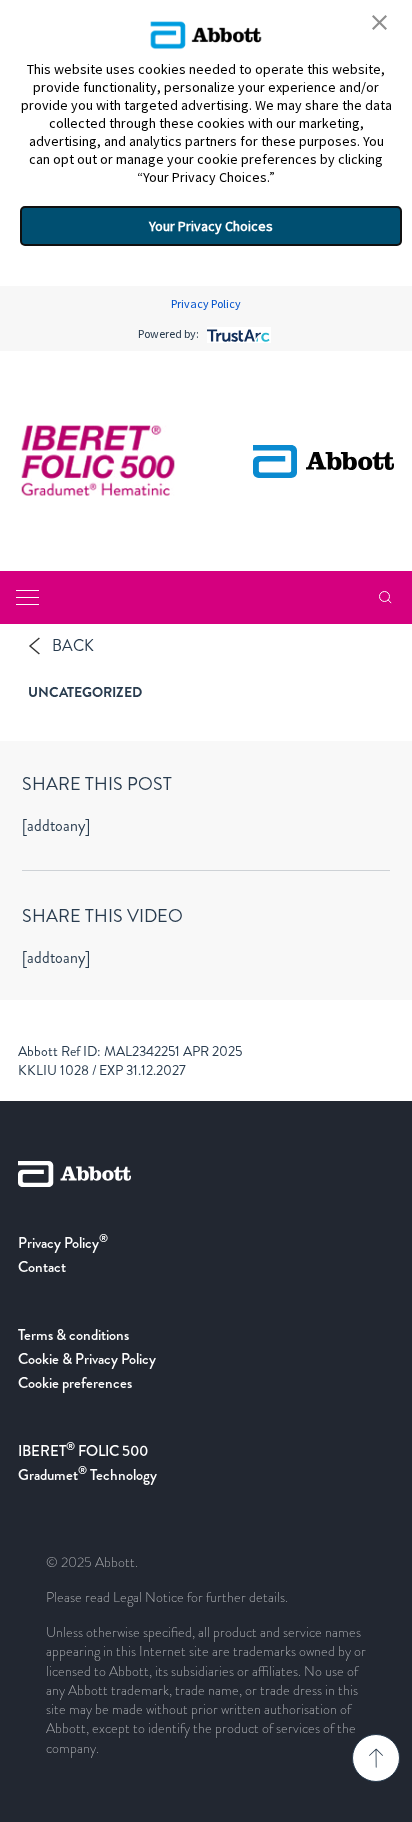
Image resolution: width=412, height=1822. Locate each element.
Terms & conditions (73, 1335)
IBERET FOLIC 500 (83, 1451)
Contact (42, 1267)
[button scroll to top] (376, 1758)
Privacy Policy (206, 303)
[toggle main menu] (27, 597)
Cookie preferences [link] (75, 1383)
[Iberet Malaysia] (98, 461)
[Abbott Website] (206, 1196)
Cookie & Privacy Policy (87, 1359)
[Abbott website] (323, 461)
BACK (73, 645)
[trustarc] (236, 333)
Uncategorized (85, 692)
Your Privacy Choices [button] (211, 226)
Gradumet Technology (87, 1475)
